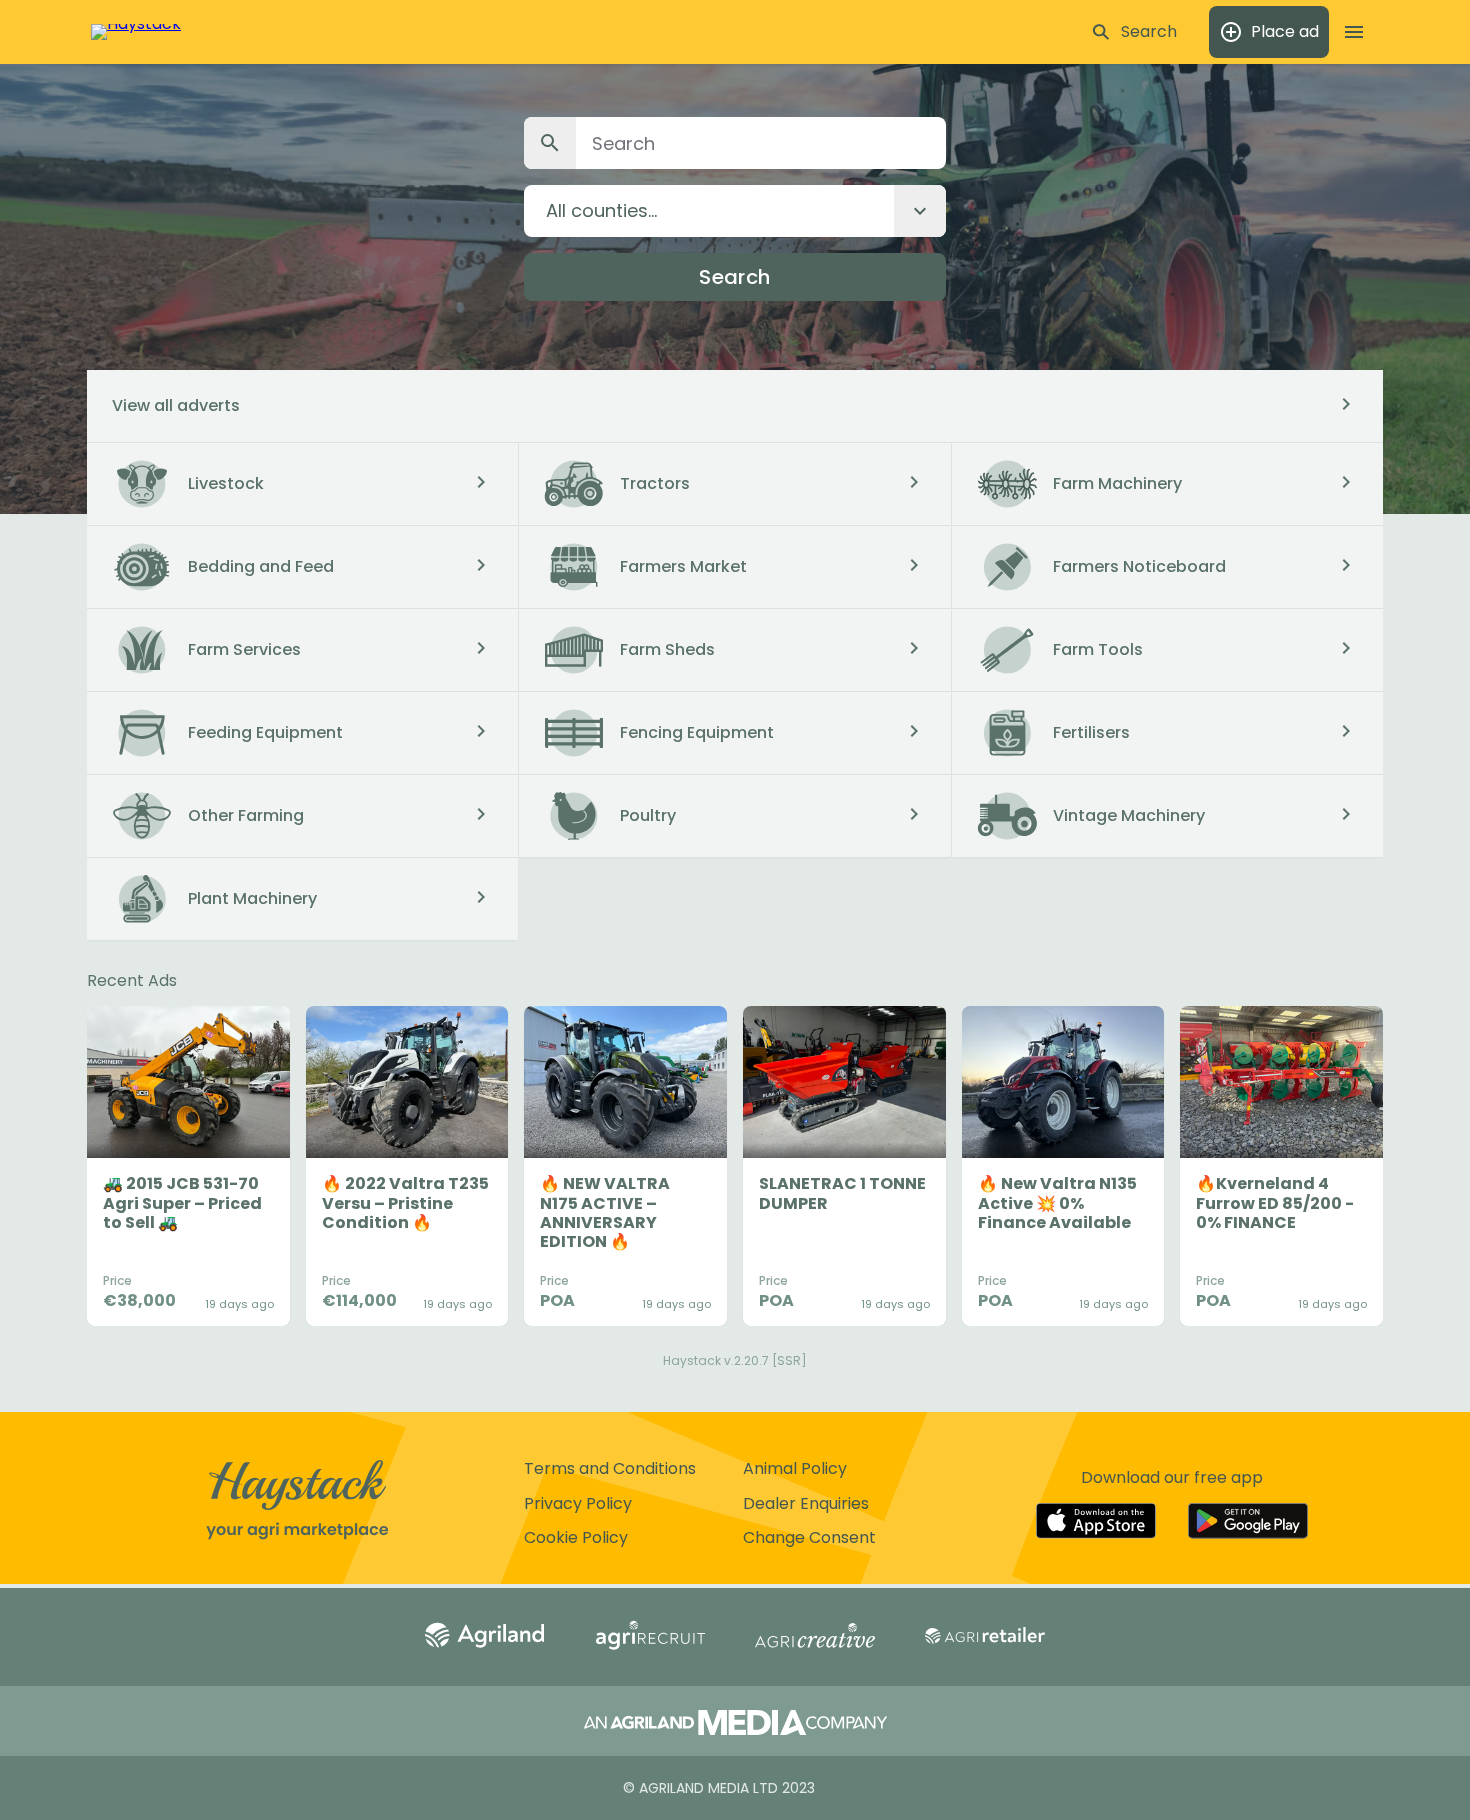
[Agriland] (485, 1637)
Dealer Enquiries (806, 1503)
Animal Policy (795, 1468)
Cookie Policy (576, 1537)
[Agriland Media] (735, 1724)
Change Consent (809, 1537)
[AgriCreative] (815, 1637)
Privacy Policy (578, 1503)
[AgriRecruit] (650, 1637)
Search (734, 277)
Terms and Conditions (610, 1468)
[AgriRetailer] (985, 1637)
